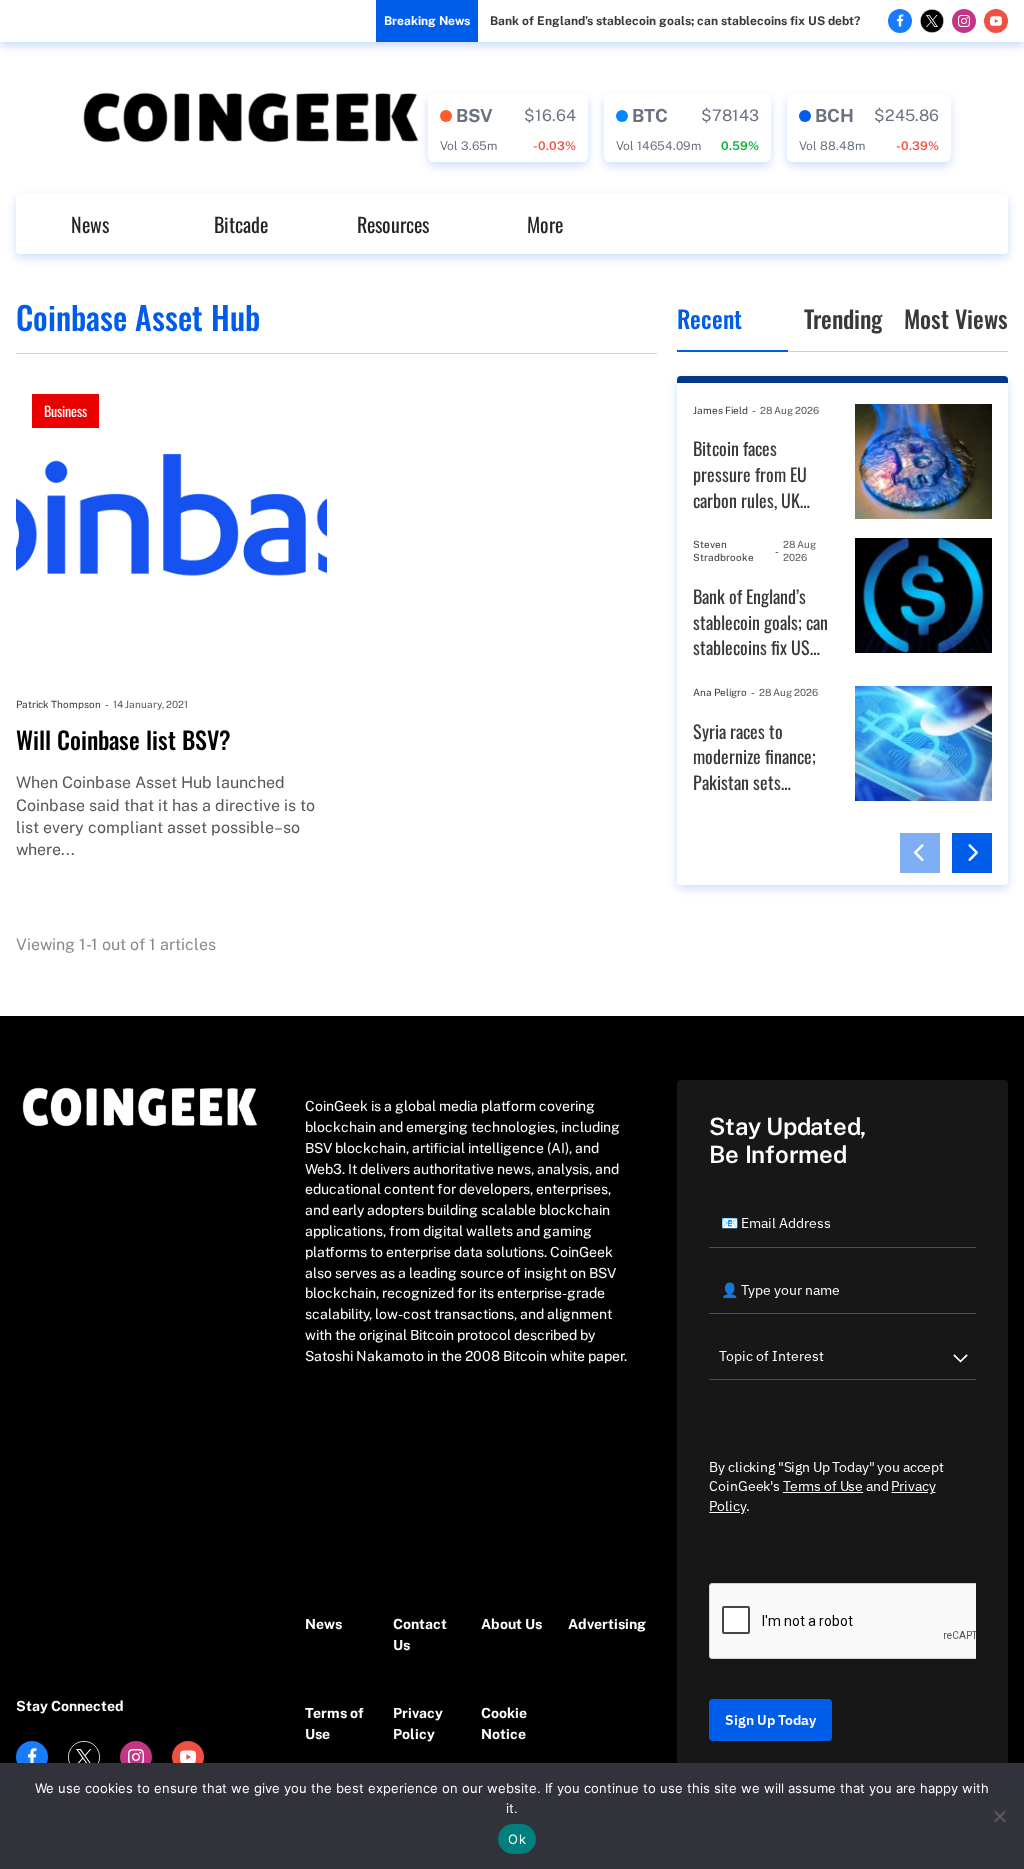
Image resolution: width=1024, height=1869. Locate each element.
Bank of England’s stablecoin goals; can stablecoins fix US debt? (675, 21)
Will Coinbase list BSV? (123, 740)
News (90, 224)
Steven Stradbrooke (723, 550)
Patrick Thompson (58, 704)
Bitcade (241, 224)
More (545, 224)
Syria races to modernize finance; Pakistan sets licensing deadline (754, 757)
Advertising (602, 1624)
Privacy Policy (418, 1723)
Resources (393, 224)
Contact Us (420, 1634)
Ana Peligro (720, 692)
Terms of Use (334, 1723)
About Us (511, 1624)
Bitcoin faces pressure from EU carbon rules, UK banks (750, 474)
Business (65, 410)
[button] (920, 853)
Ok (517, 1839)
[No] (999, 1816)
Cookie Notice (504, 1723)
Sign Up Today (770, 1720)
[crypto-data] (508, 128)
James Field (720, 410)
